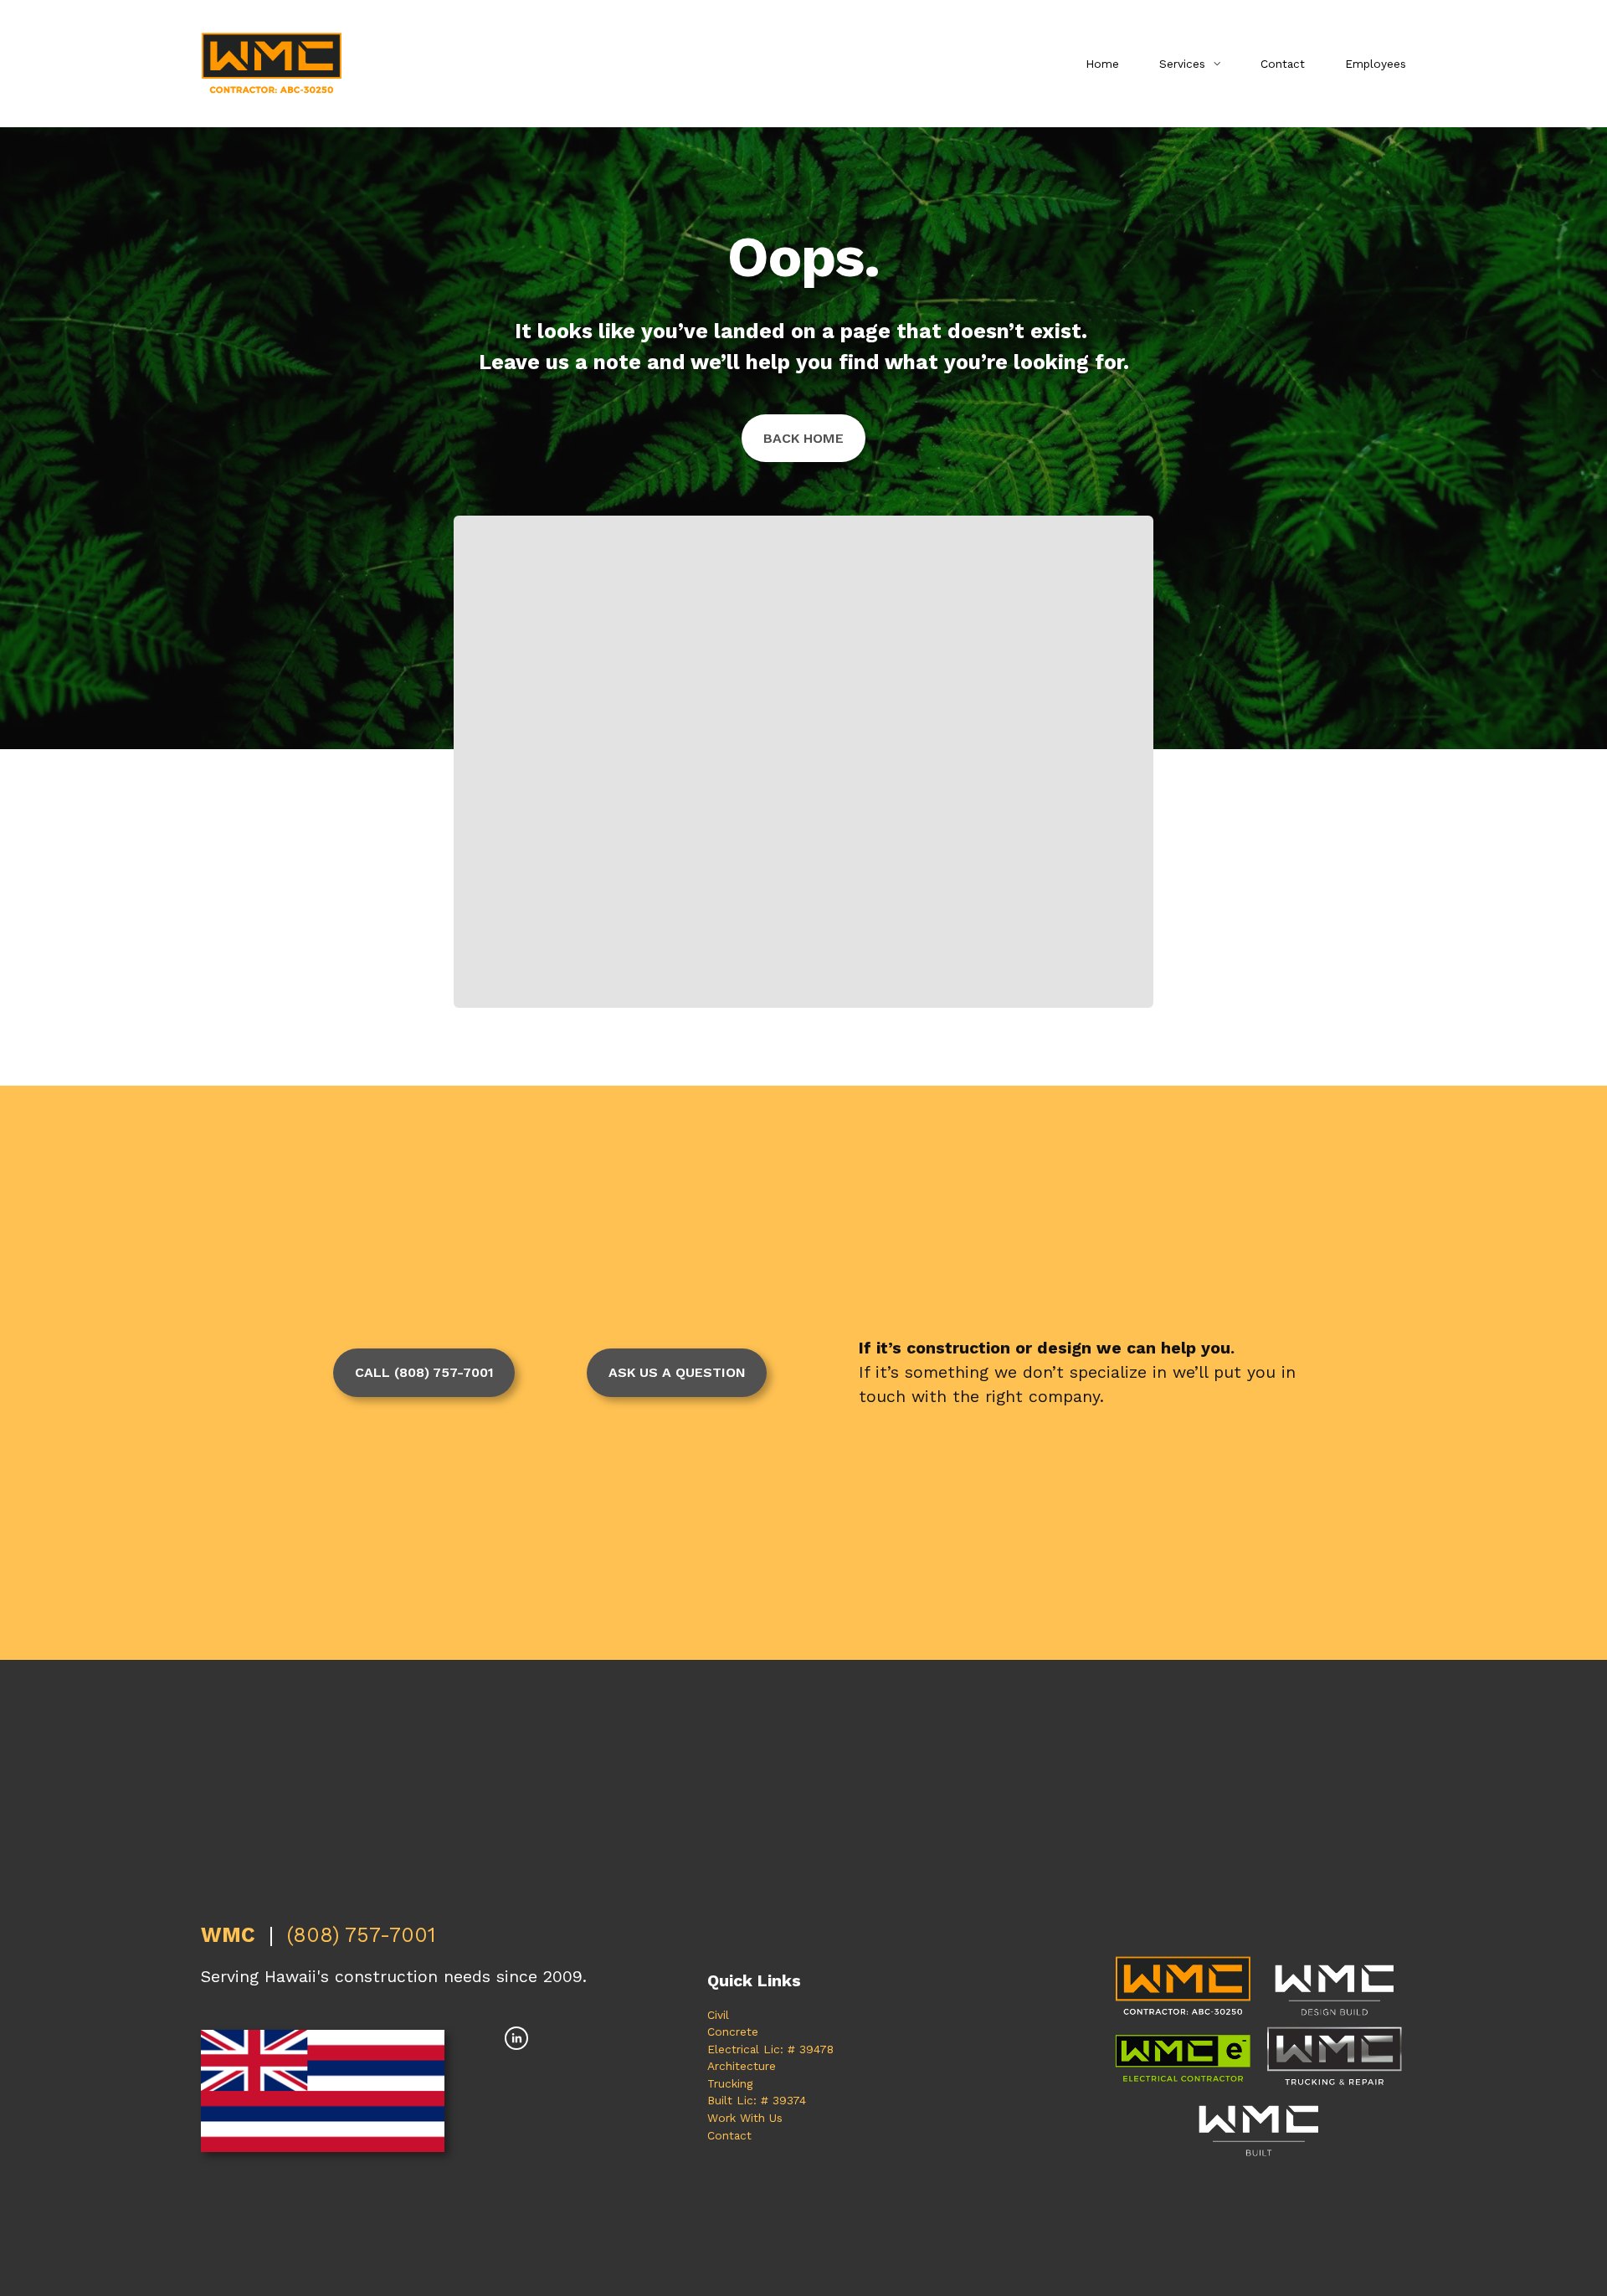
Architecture (742, 2066)
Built (720, 2100)
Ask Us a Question (677, 1372)
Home (1102, 64)
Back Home (803, 438)
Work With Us (745, 2118)
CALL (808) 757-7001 (424, 1372)
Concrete (733, 2031)
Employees (1376, 64)
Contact (1283, 64)
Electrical (733, 2049)
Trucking (730, 2083)
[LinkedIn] (516, 2038)
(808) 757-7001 (361, 1935)
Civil (718, 2015)
